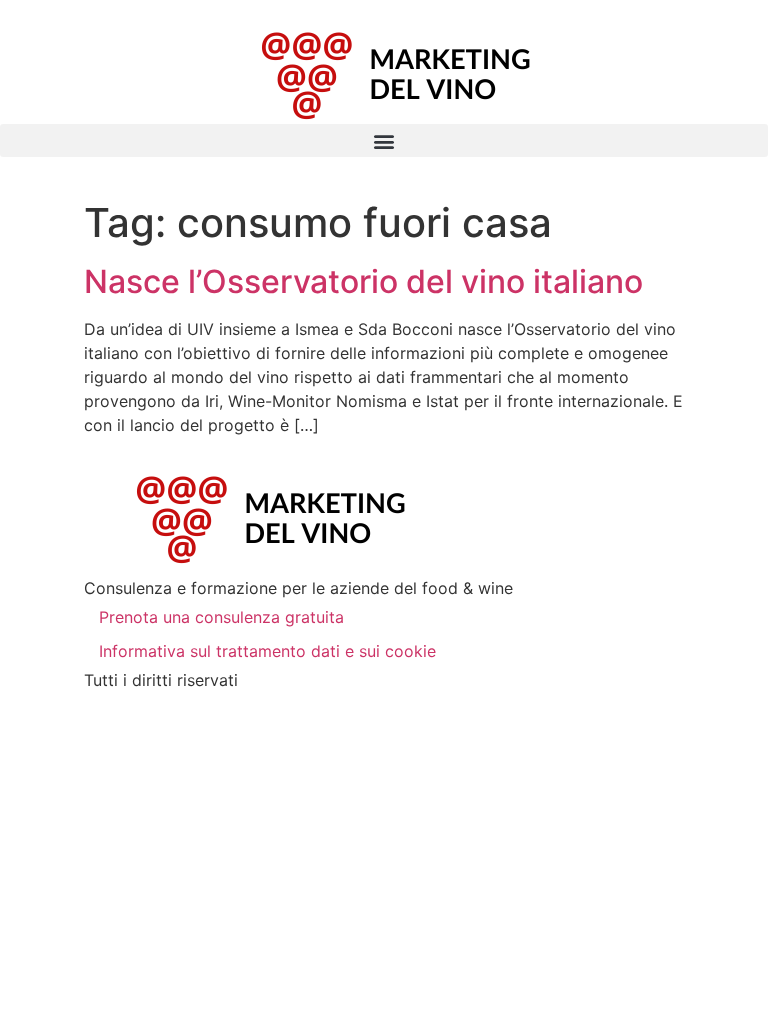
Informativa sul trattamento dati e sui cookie (267, 651)
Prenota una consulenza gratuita (221, 617)
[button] (384, 140)
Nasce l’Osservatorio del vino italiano (363, 281)
